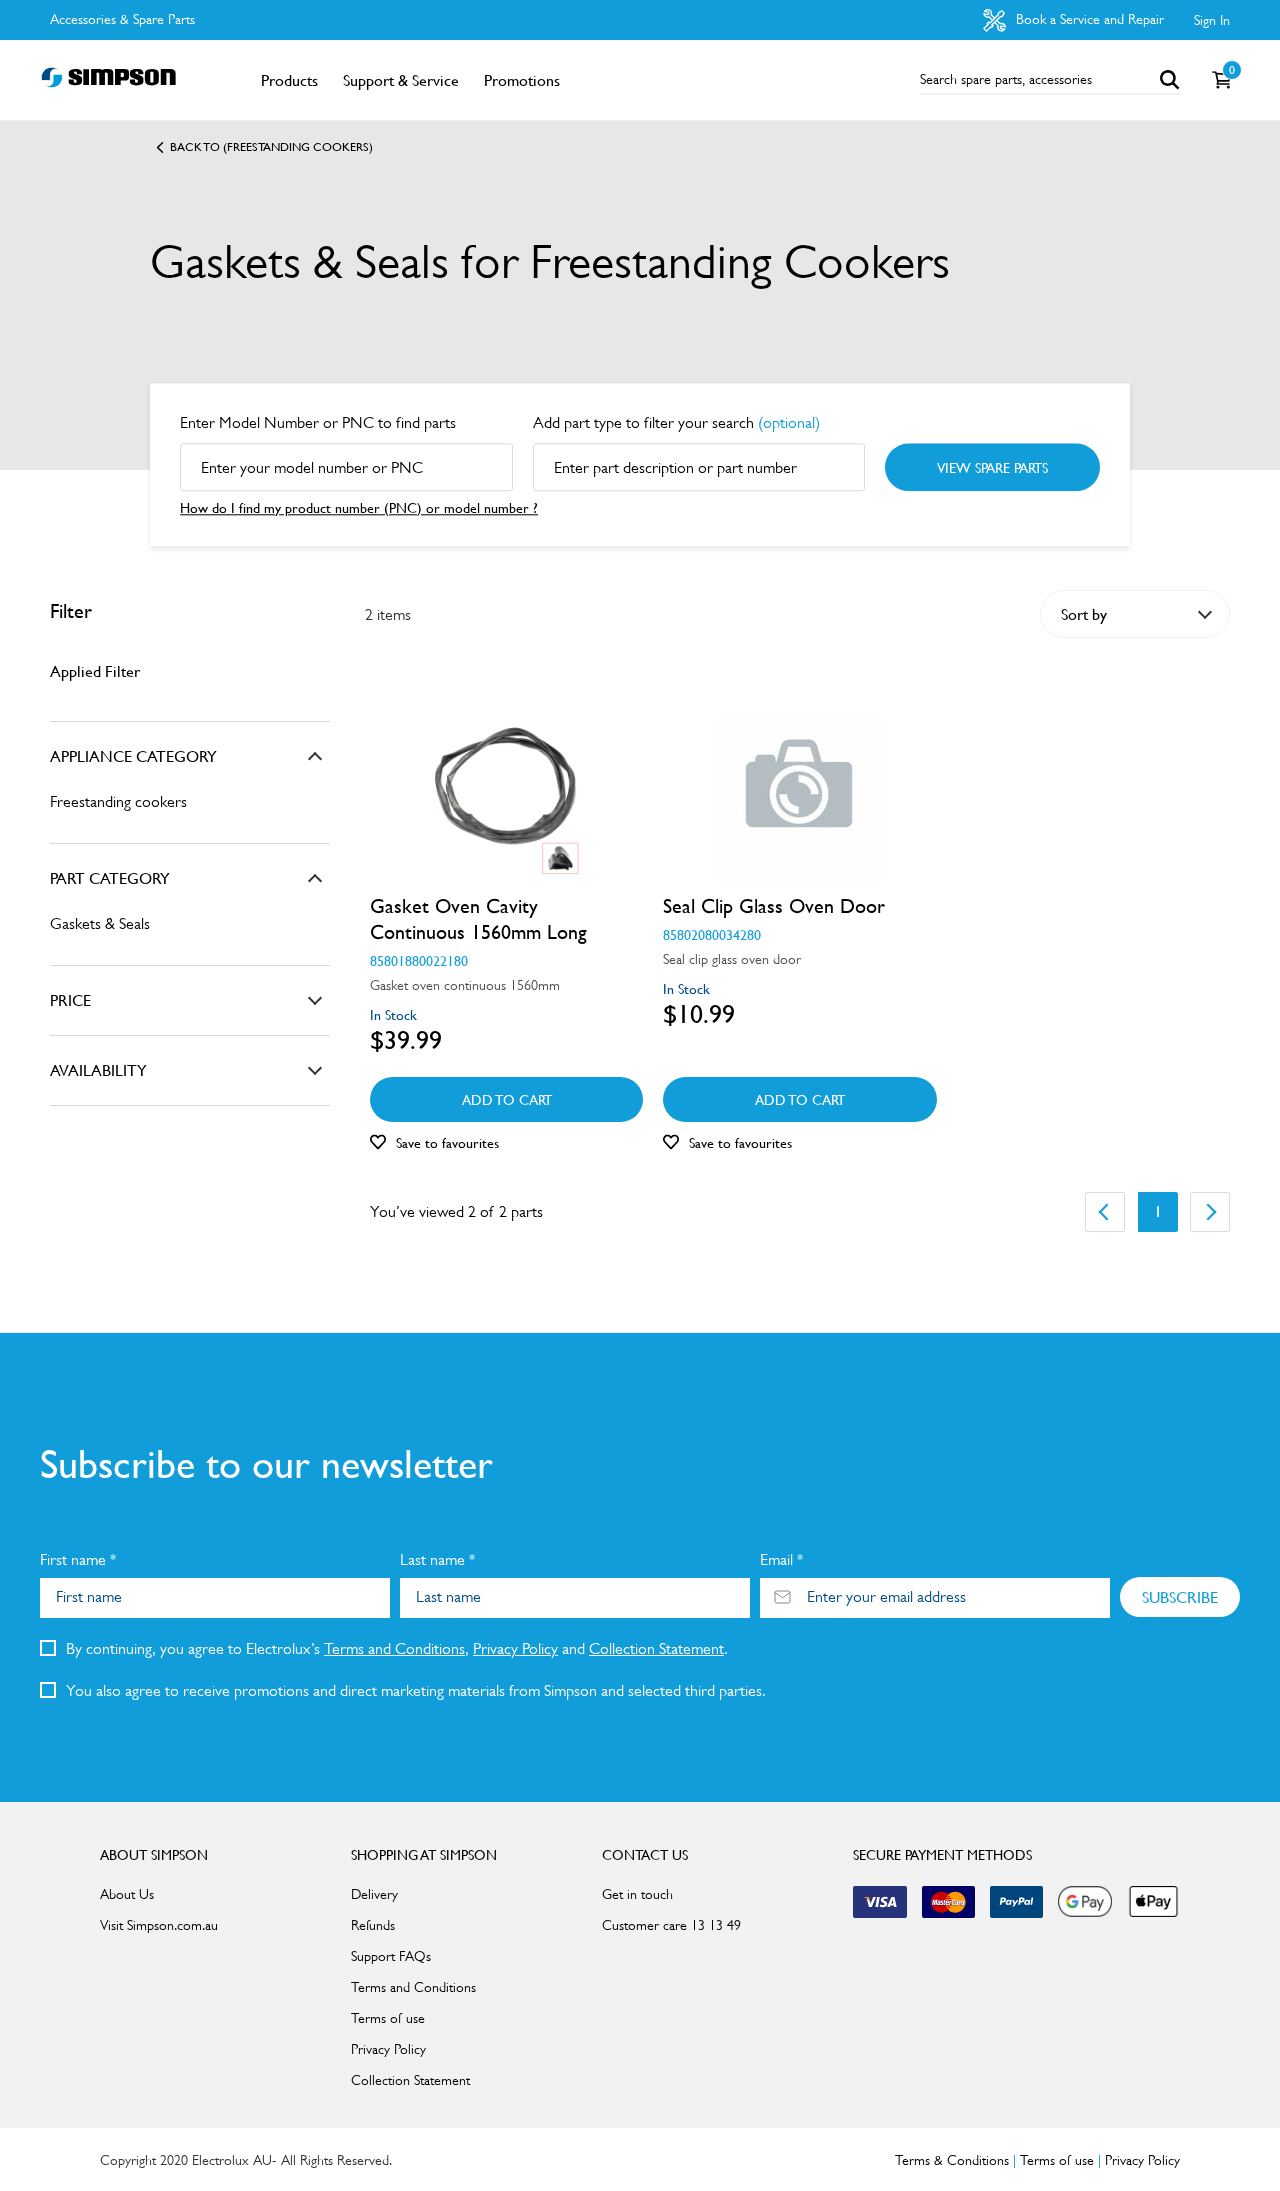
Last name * (437, 1559)
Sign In (1212, 20)
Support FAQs (391, 1956)
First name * (78, 1559)
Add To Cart (507, 1099)
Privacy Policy (515, 1648)
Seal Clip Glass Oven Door (774, 906)
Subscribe (1180, 1597)
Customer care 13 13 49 (671, 1925)
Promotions (522, 80)
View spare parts (992, 467)
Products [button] (289, 80)
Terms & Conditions (952, 2160)
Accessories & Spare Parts (122, 19)
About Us (127, 1894)
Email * (781, 1559)
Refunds (373, 1925)
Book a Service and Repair (1088, 19)
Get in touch (637, 1894)
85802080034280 (712, 934)
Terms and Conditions (394, 1648)
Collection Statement (656, 1648)
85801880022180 (419, 960)
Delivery (374, 1894)
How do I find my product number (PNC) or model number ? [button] (359, 507)
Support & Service (401, 80)
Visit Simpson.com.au (159, 1925)
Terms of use (388, 2018)
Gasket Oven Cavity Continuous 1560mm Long (478, 919)
